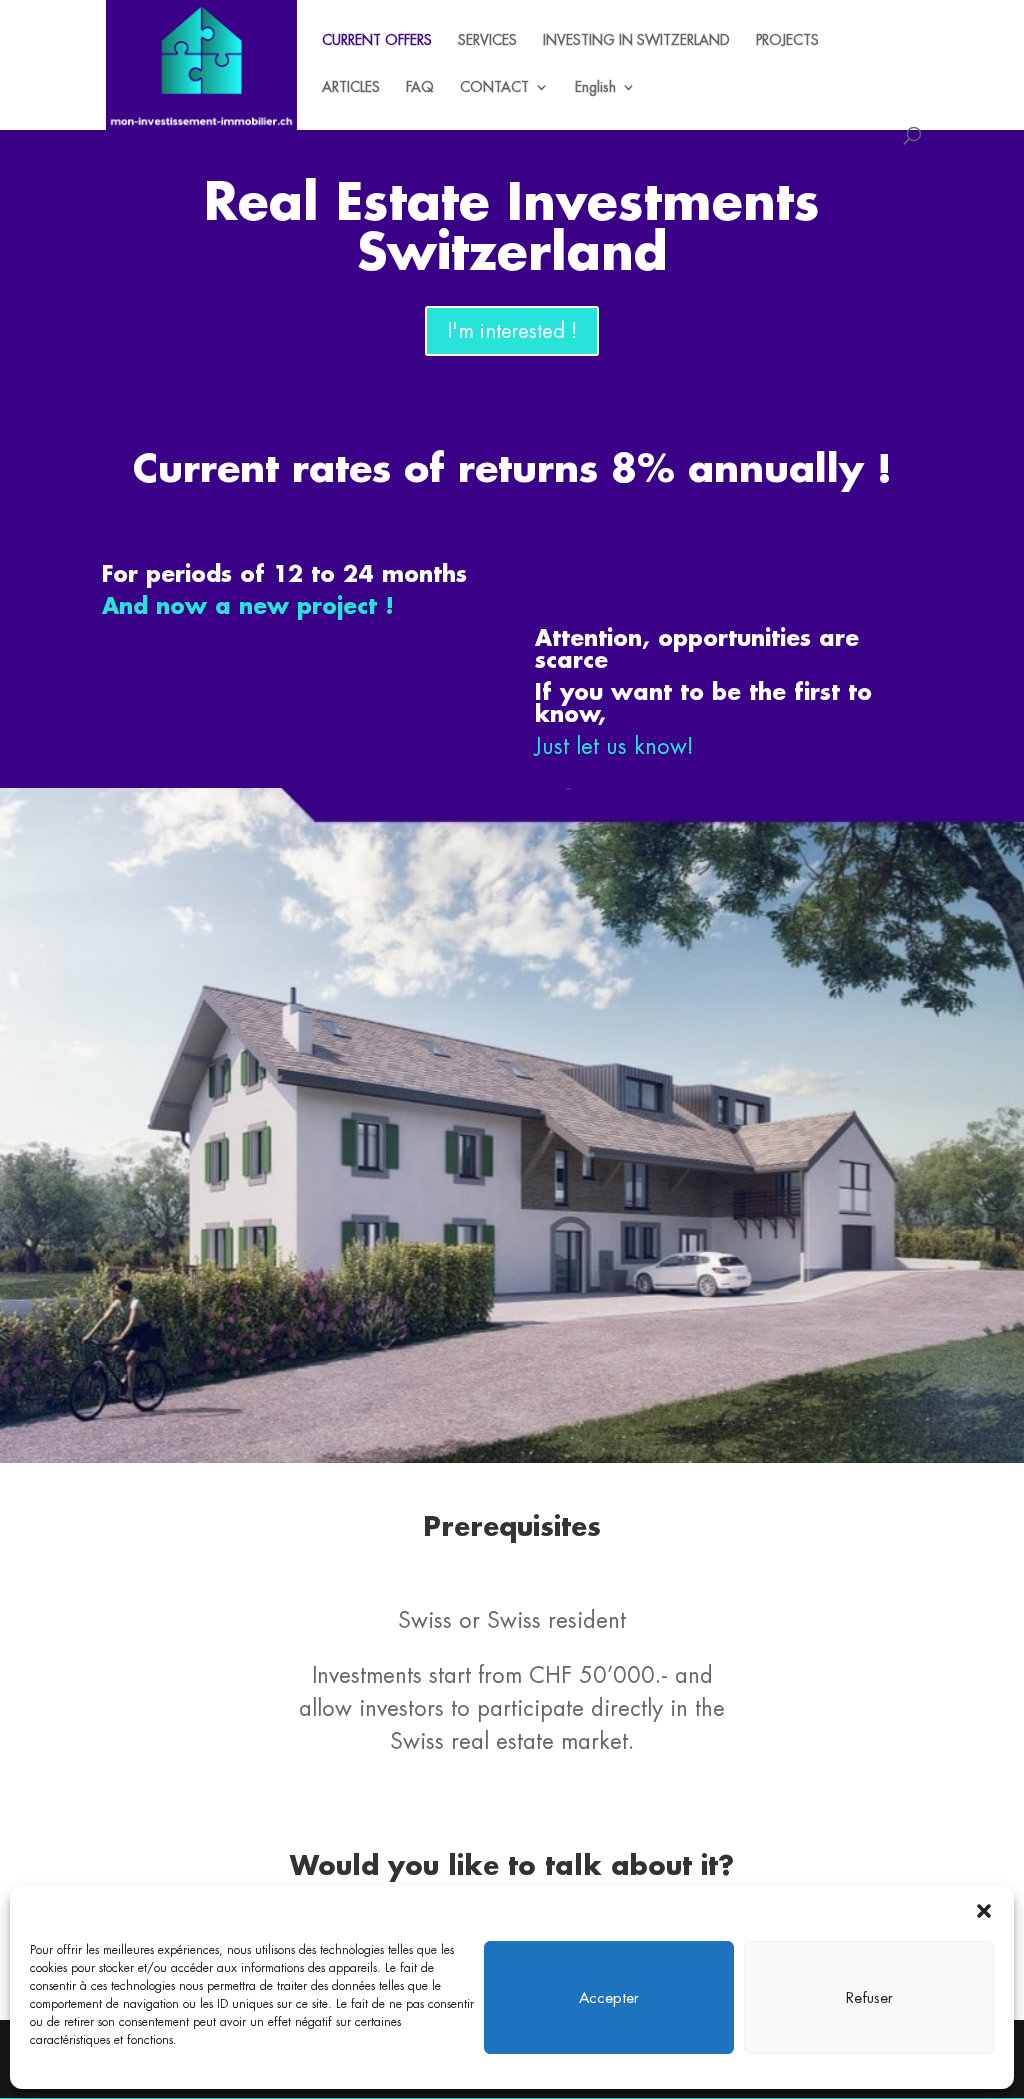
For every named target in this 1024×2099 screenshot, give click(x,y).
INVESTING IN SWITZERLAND (636, 41)
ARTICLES (351, 88)
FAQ (420, 88)
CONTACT (494, 88)
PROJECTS (787, 41)
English (595, 88)
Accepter (609, 1997)
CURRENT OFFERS (377, 41)
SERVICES (487, 41)
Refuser (869, 1997)
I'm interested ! (512, 331)
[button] (984, 1911)
